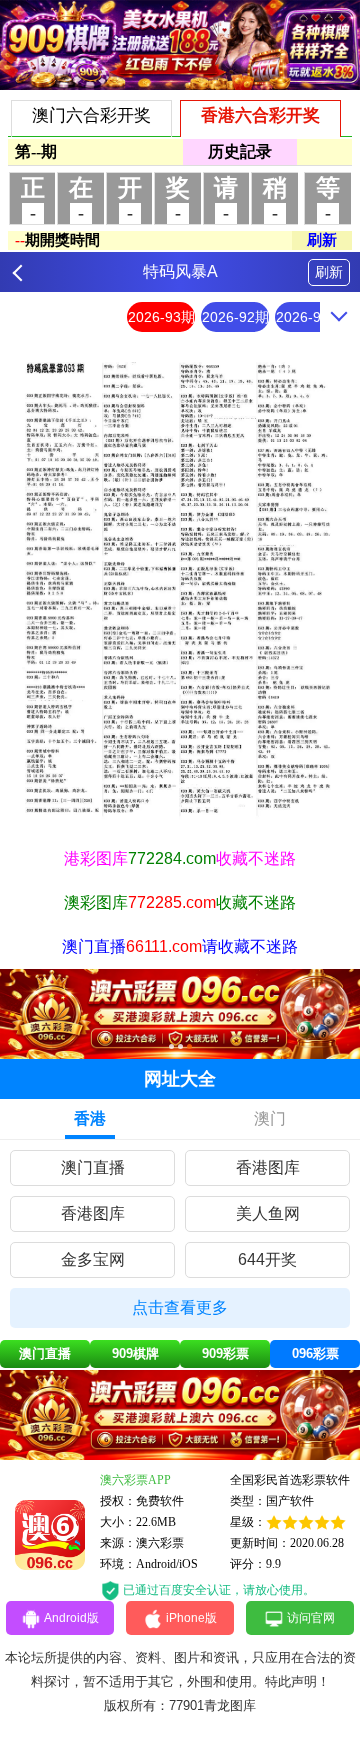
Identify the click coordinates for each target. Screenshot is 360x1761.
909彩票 (225, 1353)
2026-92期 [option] (235, 317)
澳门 (270, 1118)
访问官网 (311, 1618)
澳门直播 (93, 1167)
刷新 (329, 272)
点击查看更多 (180, 1307)
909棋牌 (135, 1353)
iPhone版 (191, 1618)
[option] (180, 589)
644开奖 (267, 1259)
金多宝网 (93, 1259)
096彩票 (315, 1353)
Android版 (71, 1618)
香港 (90, 1118)
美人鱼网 (268, 1213)
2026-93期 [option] (161, 317)
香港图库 (268, 1167)
